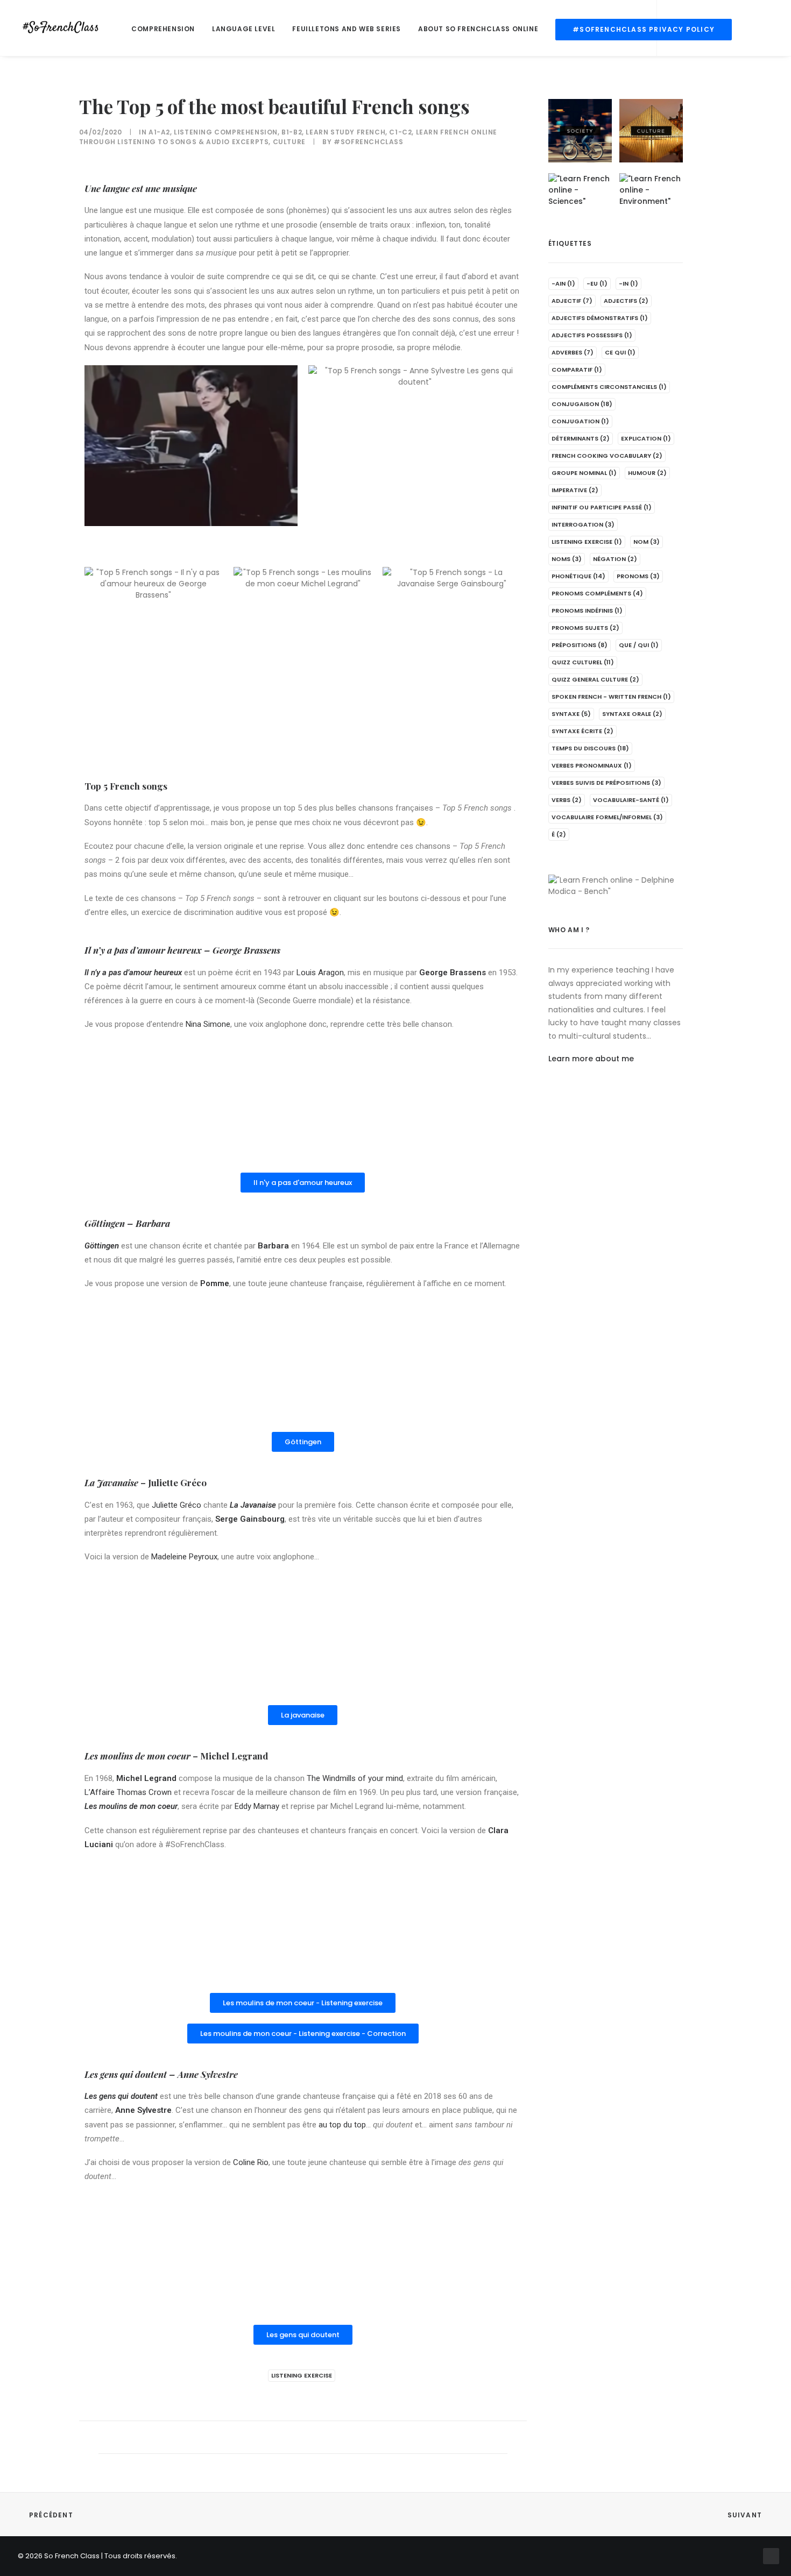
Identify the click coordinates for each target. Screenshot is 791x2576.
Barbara (153, 1223)
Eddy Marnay (257, 1806)
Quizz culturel (583, 662)
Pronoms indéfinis (587, 611)
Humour (647, 473)
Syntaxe (571, 714)
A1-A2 (159, 132)
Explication (646, 438)
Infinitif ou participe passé (602, 507)
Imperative (575, 490)
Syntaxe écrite (582, 731)
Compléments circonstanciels (609, 387)
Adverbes (573, 352)
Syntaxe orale (632, 714)
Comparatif (577, 370)
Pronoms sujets (585, 628)
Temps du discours (590, 748)
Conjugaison (582, 404)
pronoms (638, 576)
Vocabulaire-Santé (631, 800)
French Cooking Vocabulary (607, 456)
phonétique (578, 576)
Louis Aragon (320, 973)
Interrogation (583, 524)
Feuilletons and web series (347, 29)
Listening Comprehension (226, 132)
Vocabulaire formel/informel (607, 817)
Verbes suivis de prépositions (606, 783)
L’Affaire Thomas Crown (128, 1792)
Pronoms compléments (597, 593)
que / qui (639, 645)
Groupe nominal (584, 473)
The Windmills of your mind (355, 1778)
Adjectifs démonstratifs (600, 318)
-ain (563, 283)
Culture (289, 142)
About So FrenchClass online (478, 29)
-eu (597, 283)
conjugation (580, 421)
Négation (615, 559)
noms (567, 559)
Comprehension (163, 29)
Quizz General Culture (595, 679)
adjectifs (626, 301)
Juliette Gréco (176, 1505)
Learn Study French (345, 132)
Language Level (243, 29)
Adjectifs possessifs (592, 335)
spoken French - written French (611, 697)
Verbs (567, 800)
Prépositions (580, 645)
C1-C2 (400, 132)
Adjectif (572, 301)
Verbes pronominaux (592, 765)
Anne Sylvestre (208, 2074)
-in (628, 283)
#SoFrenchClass (368, 142)
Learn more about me (591, 1059)
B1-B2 (292, 132)
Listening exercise (302, 2375)
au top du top (342, 2125)
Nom (647, 542)
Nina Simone (208, 1024)
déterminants (581, 438)
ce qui (620, 352)
